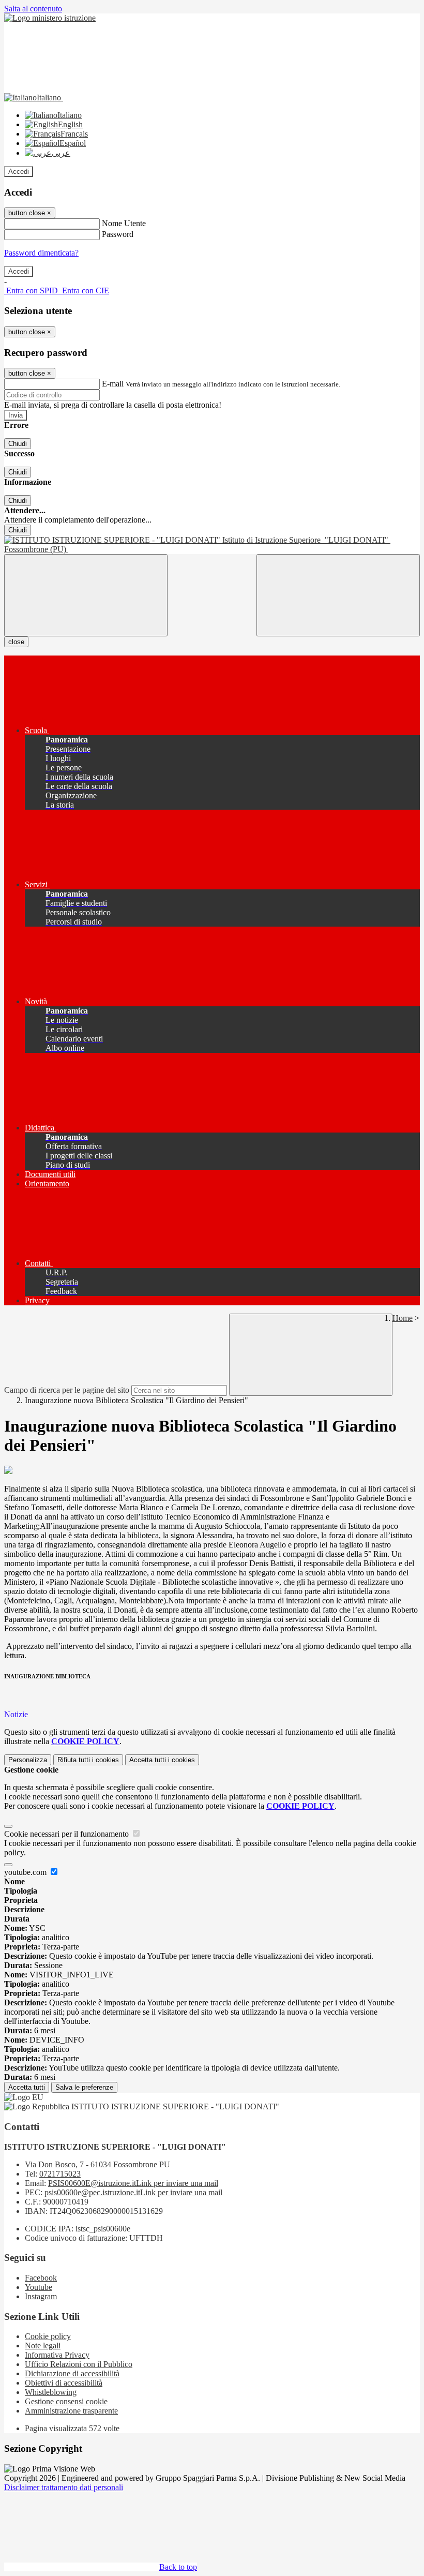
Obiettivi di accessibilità (64, 2383)
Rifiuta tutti (88, 1760)
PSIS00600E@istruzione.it (133, 2183)
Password (118, 234)
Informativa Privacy (57, 2355)
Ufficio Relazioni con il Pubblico (79, 2364)
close (16, 642)
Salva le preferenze (84, 2087)
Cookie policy (48, 2336)
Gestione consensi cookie (66, 2401)
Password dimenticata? (41, 253)
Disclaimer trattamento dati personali (64, 2487)
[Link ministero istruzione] (50, 18)
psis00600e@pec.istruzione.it (133, 2192)
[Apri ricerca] (338, 595)
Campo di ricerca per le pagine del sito (67, 1390)
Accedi (19, 172)
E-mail (113, 384)
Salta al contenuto (33, 9)
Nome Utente (124, 223)
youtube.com (26, 1872)
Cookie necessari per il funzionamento (67, 1834)
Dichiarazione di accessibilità (72, 2373)
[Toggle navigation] (86, 595)
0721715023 (60, 2174)
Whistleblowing (51, 2392)
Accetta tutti (162, 1760)
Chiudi (18, 444)
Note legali (43, 2346)
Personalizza (28, 1760)
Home (403, 1318)
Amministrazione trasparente (71, 2411)
